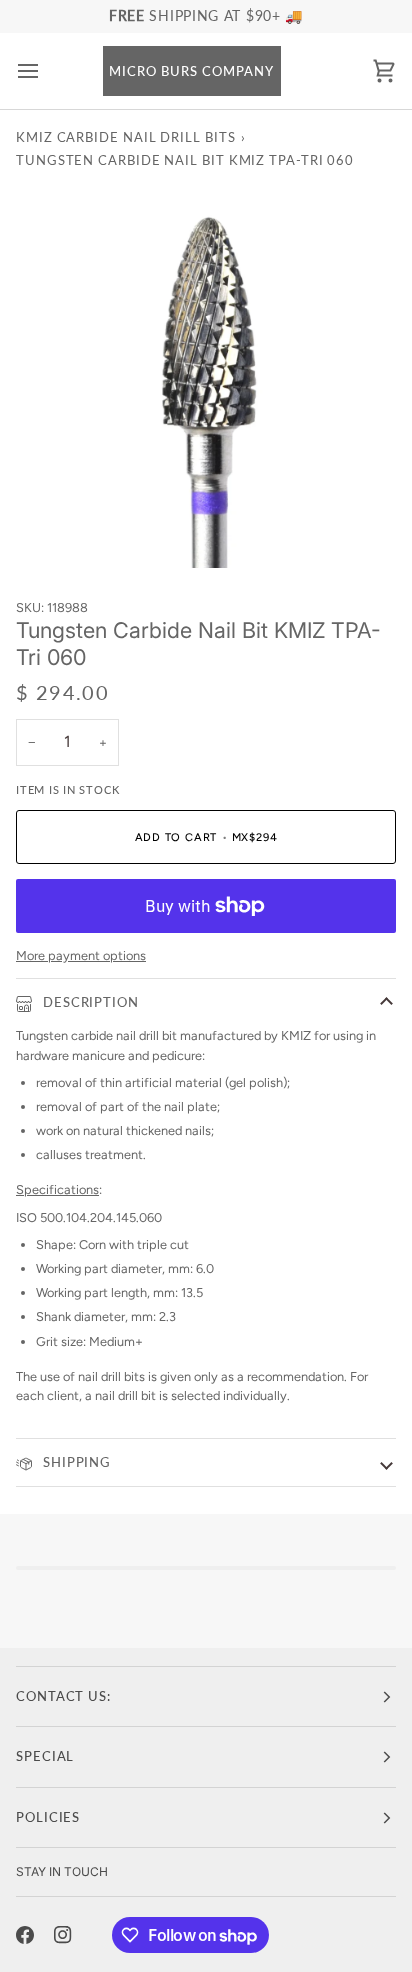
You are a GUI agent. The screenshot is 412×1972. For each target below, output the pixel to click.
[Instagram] (63, 1935)
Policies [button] (48, 1817)
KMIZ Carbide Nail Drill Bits (125, 137)
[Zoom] (53, 530)
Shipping (74, 1462)
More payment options (81, 955)
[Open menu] (46, 71)
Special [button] (45, 1756)
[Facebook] (25, 1935)
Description (89, 1002)
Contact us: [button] (63, 1696)
